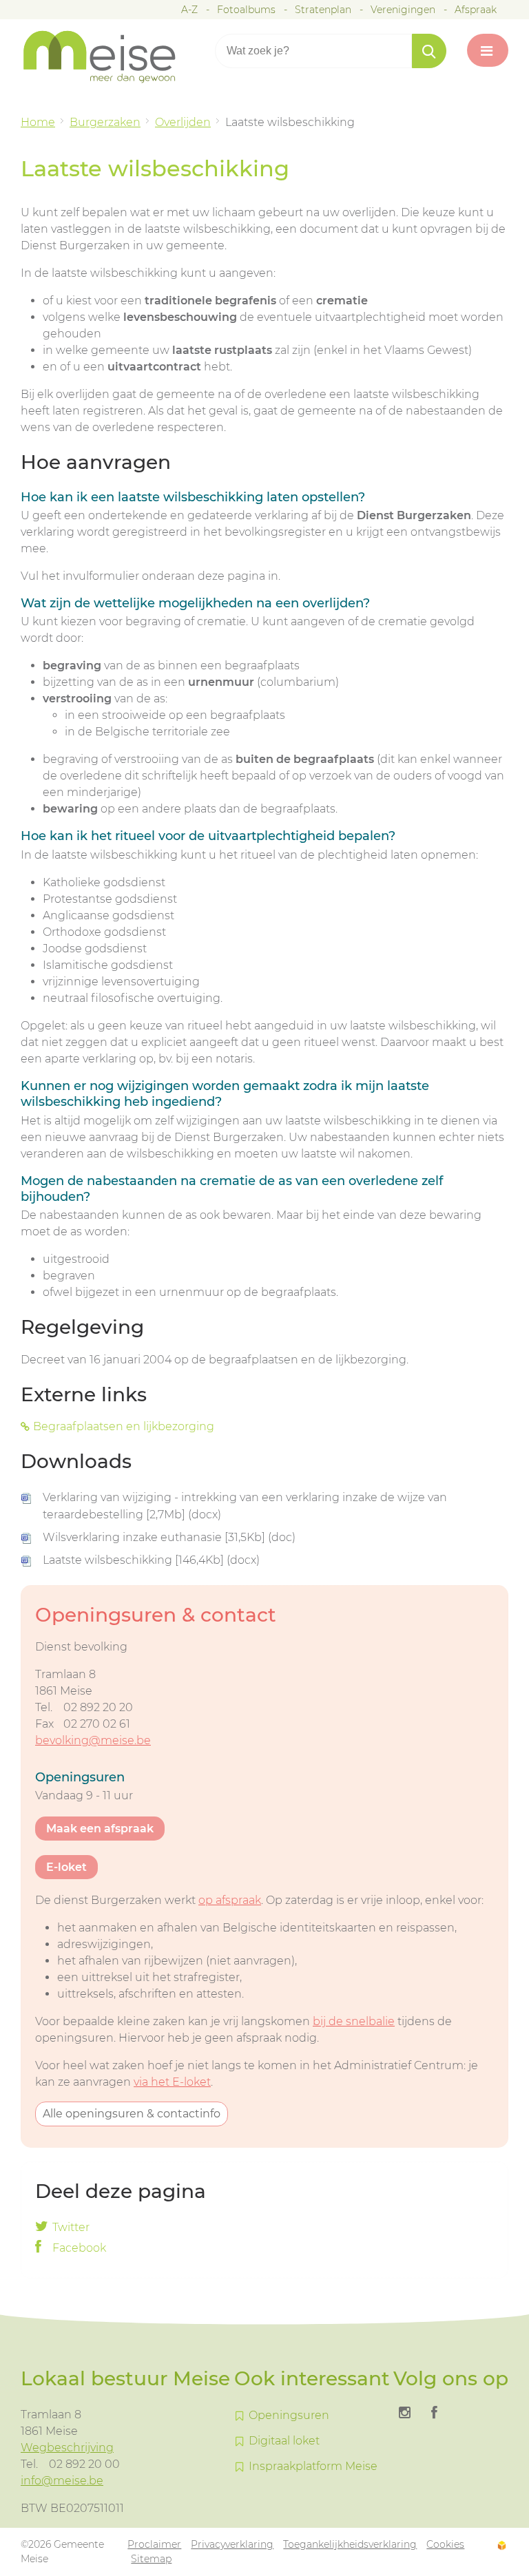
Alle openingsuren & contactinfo (132, 2114)
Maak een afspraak (100, 1829)
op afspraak (230, 1900)
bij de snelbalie (354, 2021)
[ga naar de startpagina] (110, 57)
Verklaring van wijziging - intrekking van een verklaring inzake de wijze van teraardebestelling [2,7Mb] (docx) (245, 1506)
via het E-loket (172, 2082)
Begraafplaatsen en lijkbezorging (124, 1426)
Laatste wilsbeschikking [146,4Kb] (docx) (151, 1560)
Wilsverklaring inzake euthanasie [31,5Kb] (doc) (169, 1537)
